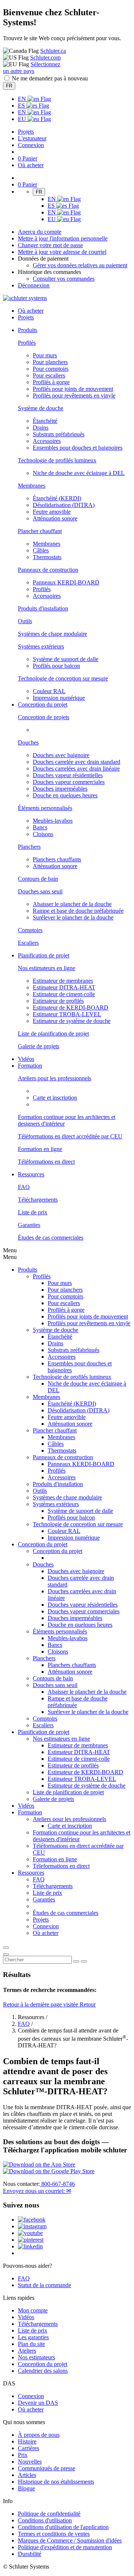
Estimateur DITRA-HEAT (64, 987)
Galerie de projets (39, 1046)
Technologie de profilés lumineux (57, 460)
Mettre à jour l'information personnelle (63, 238)
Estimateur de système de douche (72, 1021)
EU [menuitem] (23, 119)
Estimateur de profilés (58, 1001)
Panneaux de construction (48, 570)
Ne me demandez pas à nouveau (50, 78)
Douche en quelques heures (65, 795)
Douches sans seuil (40, 891)
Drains (41, 428)
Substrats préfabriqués (59, 434)
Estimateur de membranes (63, 981)
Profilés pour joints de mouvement (73, 389)
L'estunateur (32, 138)
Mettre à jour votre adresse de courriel (62, 252)
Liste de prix (33, 1212)
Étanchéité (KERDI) (57, 498)
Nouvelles (30, 2462)
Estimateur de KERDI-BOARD (71, 1008)
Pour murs (45, 355)
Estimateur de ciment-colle (64, 994)
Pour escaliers (49, 375)
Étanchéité (45, 421)
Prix (23, 2455)
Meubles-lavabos (53, 821)
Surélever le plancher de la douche (73, 917)
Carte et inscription (55, 1098)
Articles (27, 2475)
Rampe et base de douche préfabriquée (78, 911)
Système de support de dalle (66, 659)
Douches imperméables (60, 789)
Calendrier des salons (43, 2371)
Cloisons (43, 834)
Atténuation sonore (55, 518)
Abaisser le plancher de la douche (72, 904)
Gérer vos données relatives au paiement (80, 265)
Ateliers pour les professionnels (55, 1078)
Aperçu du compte (40, 232)
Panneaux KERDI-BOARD (66, 582)
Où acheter (31, 2409)
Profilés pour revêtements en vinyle (74, 396)
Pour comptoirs (51, 369)
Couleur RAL (49, 691)
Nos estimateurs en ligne (47, 968)
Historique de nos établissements (56, 2482)
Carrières (28, 2448)
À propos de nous (39, 2435)
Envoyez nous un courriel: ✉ (37, 2191)
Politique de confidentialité (49, 2514)
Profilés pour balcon (56, 666)
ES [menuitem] (22, 106)
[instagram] (32, 2226)
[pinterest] (31, 2240)
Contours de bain (38, 879)
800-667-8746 (57, 2184)
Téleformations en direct (61, 1866)
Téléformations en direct (46, 1162)
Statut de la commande (44, 2285)
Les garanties (33, 2337)
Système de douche (41, 408)
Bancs (40, 827)
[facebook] (32, 2220)
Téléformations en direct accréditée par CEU (70, 1136)
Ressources (31, 1873)
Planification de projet (44, 1732)
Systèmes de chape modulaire (52, 634)
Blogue (26, 2488)
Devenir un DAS (38, 2403)
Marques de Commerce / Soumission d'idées (70, 2540)
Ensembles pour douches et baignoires (78, 448)
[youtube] (30, 2233)
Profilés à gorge (51, 382)
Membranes (32, 486)
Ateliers (27, 2351)
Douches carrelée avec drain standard (76, 762)
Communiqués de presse (47, 2468)
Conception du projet (43, 1544)
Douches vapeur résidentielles (68, 775)
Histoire (27, 2441)
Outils (25, 621)
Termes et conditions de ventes (54, 2534)
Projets (26, 132)
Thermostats (47, 557)
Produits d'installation (43, 608)
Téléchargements (38, 1200)
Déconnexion (34, 285)
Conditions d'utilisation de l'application (63, 2527)
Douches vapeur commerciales (69, 782)
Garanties (29, 1225)
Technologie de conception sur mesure (63, 678)
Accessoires (47, 441)
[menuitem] (28, 330)
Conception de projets (44, 717)
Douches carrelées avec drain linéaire (76, 769)
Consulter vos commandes (64, 279)
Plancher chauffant (40, 531)
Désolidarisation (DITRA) (64, 505)
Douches (28, 742)
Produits (28, 1270)
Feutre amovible (52, 512)
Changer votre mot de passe (50, 245)
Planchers (29, 847)
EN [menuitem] (23, 99)
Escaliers (28, 943)
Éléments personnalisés (45, 808)
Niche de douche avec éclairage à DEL (79, 473)
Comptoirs (30, 930)
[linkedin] (30, 2246)
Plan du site (31, 2344)
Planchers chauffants (57, 859)
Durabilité (30, 2554)
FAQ (24, 1187)
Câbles (41, 550)
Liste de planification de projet (53, 1034)
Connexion (31, 145)
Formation (30, 1812)
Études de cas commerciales (51, 1238)
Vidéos (26, 1059)
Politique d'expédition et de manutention (65, 2547)
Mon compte (33, 2310)
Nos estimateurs (36, 2357)
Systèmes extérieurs (41, 646)
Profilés (27, 343)
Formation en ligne (40, 1149)
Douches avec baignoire (61, 755)
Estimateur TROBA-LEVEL (67, 1014)
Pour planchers (50, 362)
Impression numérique (59, 698)
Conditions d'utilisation (45, 2520)
